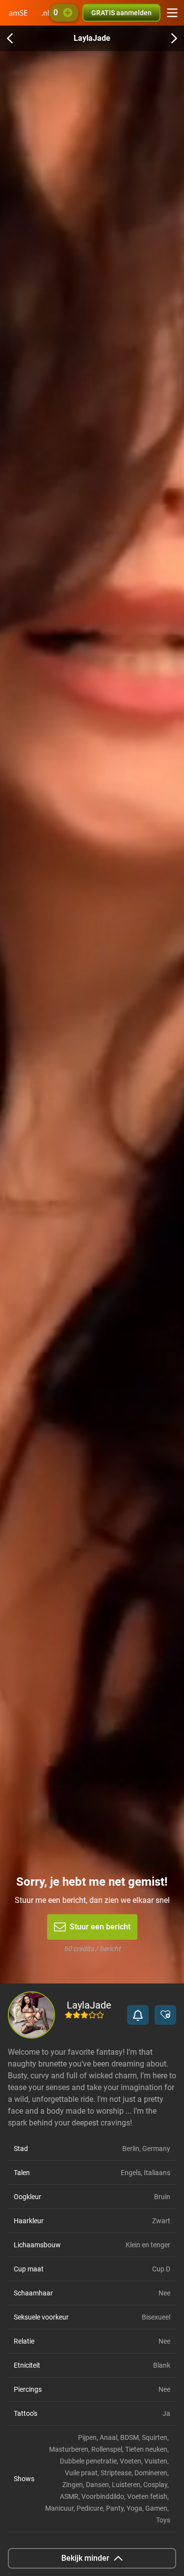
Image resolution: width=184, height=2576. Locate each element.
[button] (138, 2015)
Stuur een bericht (100, 1927)
